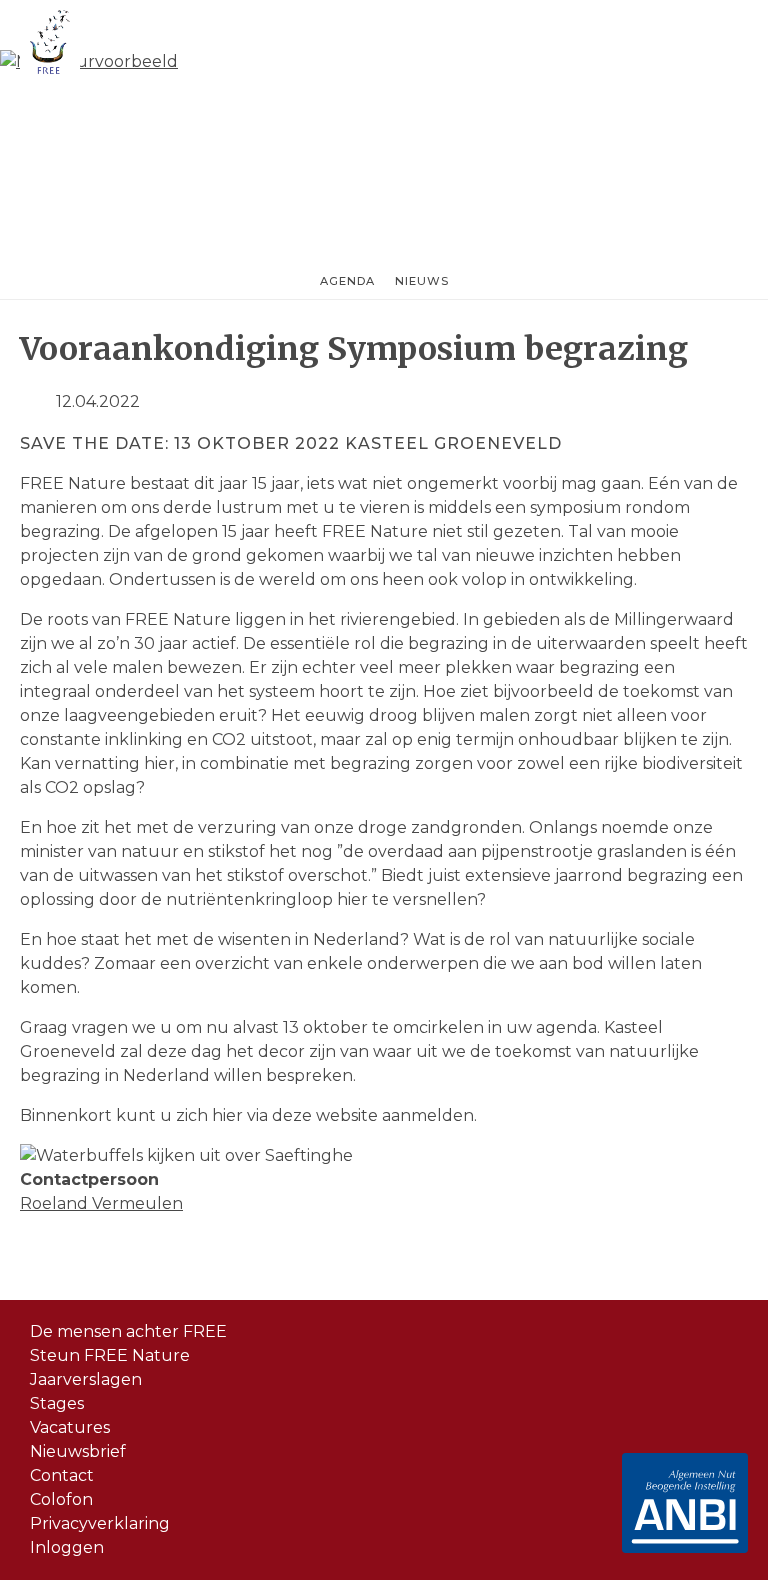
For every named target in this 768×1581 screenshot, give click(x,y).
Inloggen (67, 1547)
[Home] (50, 45)
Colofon (61, 1499)
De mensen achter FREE (128, 1331)
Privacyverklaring (100, 1523)
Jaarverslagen (86, 1379)
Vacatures (70, 1427)
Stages (57, 1403)
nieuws (422, 281)
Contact (62, 1475)
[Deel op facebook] (28, 401)
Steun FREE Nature (110, 1355)
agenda (347, 281)
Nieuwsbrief (78, 1451)
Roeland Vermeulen (101, 1203)
